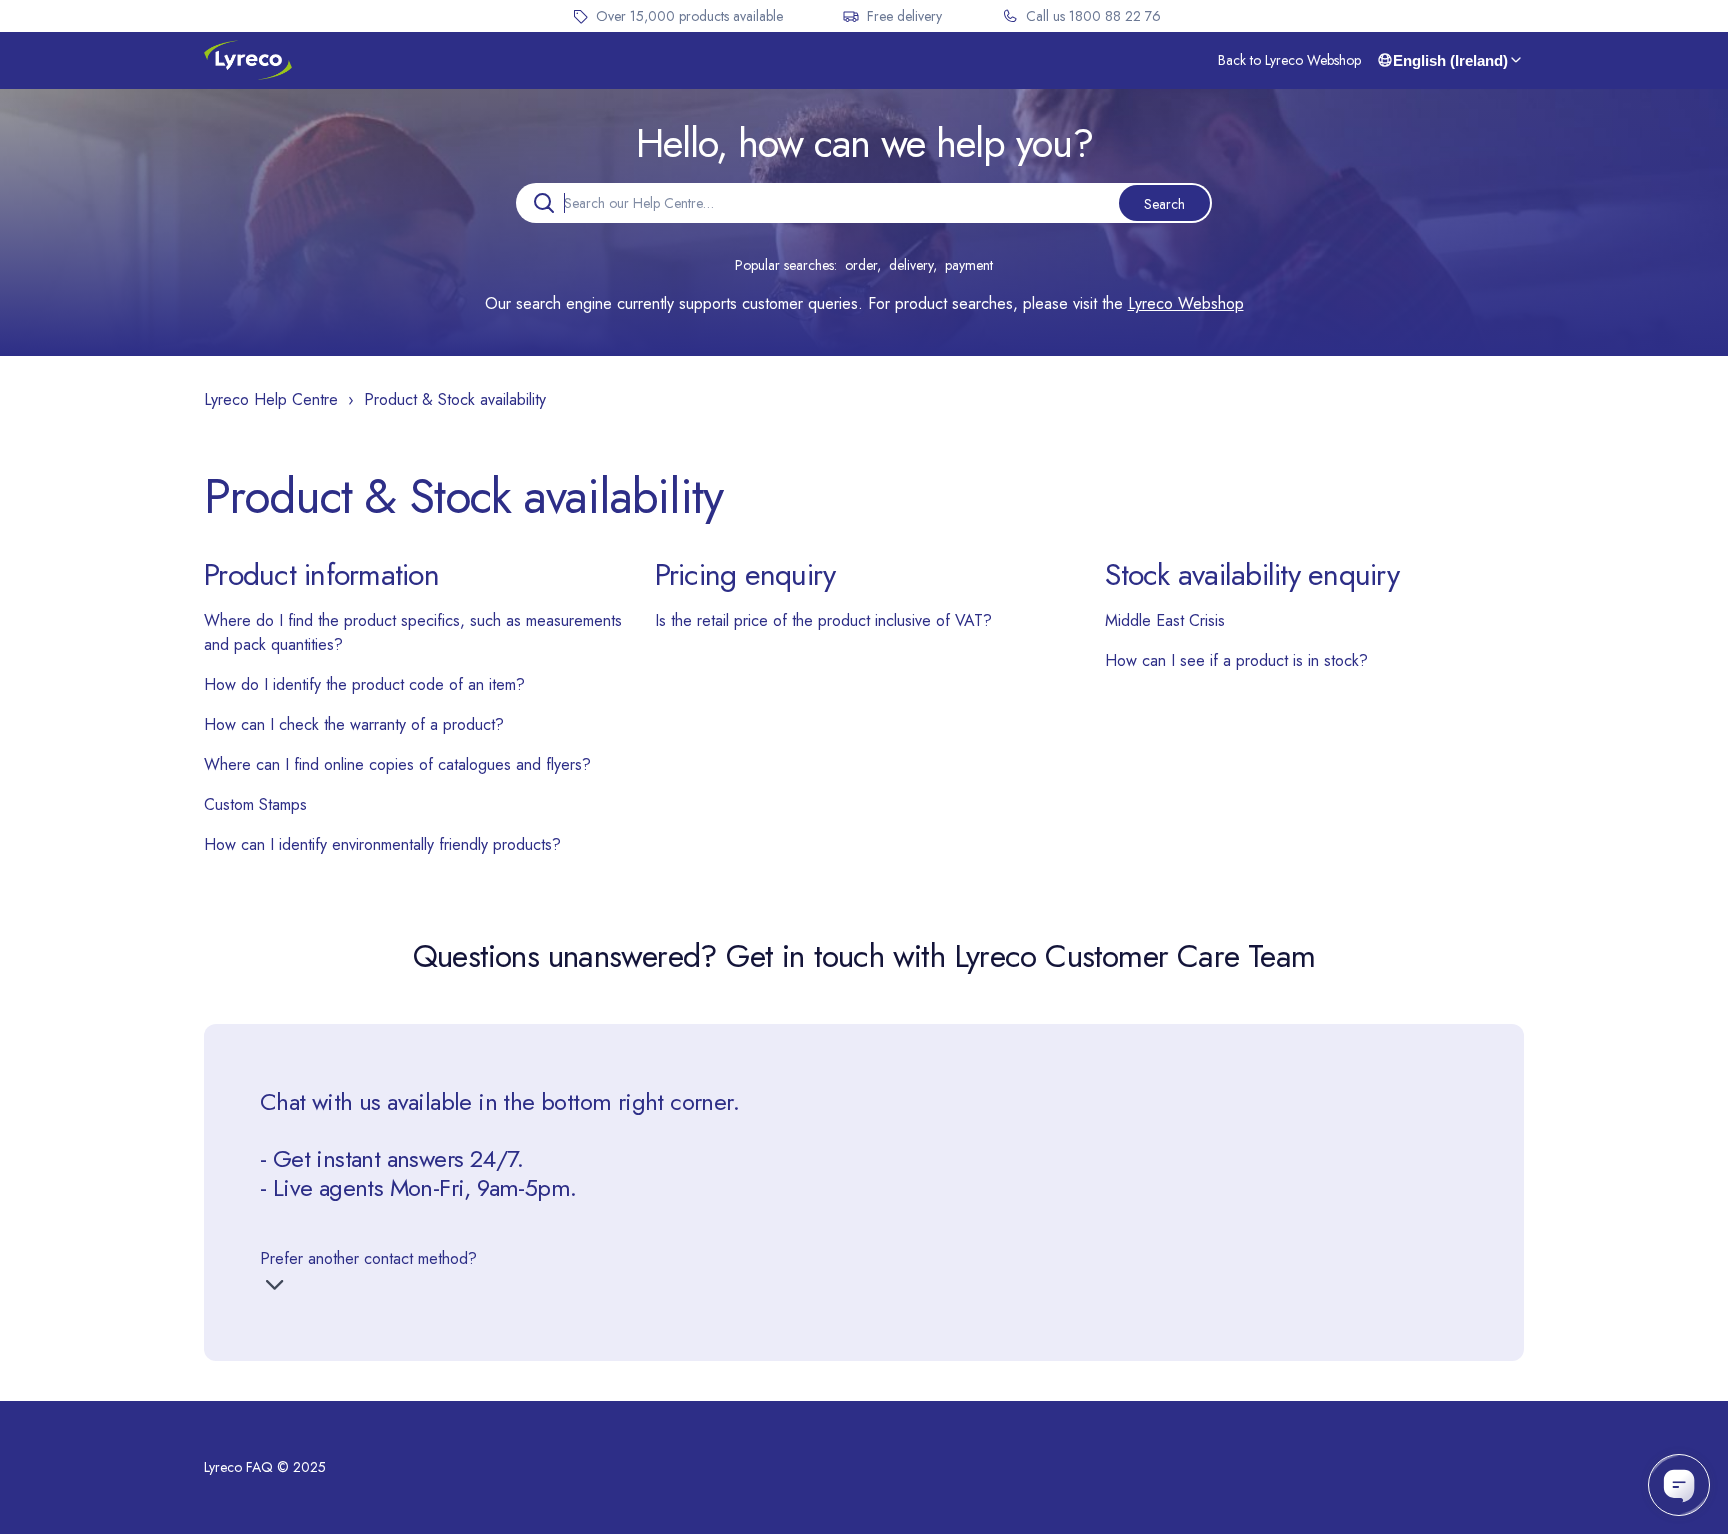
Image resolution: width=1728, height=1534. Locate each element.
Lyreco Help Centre (271, 399)
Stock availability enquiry (1252, 574)
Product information (321, 574)
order (861, 265)
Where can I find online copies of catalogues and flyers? (397, 764)
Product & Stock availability (455, 399)
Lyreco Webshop (1186, 303)
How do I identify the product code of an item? (364, 684)
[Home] (248, 60)
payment (969, 265)
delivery (911, 265)
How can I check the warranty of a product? (354, 724)
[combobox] (864, 203)
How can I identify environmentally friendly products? (382, 844)
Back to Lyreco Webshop (1289, 60)
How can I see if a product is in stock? (1236, 660)
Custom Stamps (255, 804)
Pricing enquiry (745, 574)
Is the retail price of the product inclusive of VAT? (823, 620)
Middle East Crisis (1165, 620)
